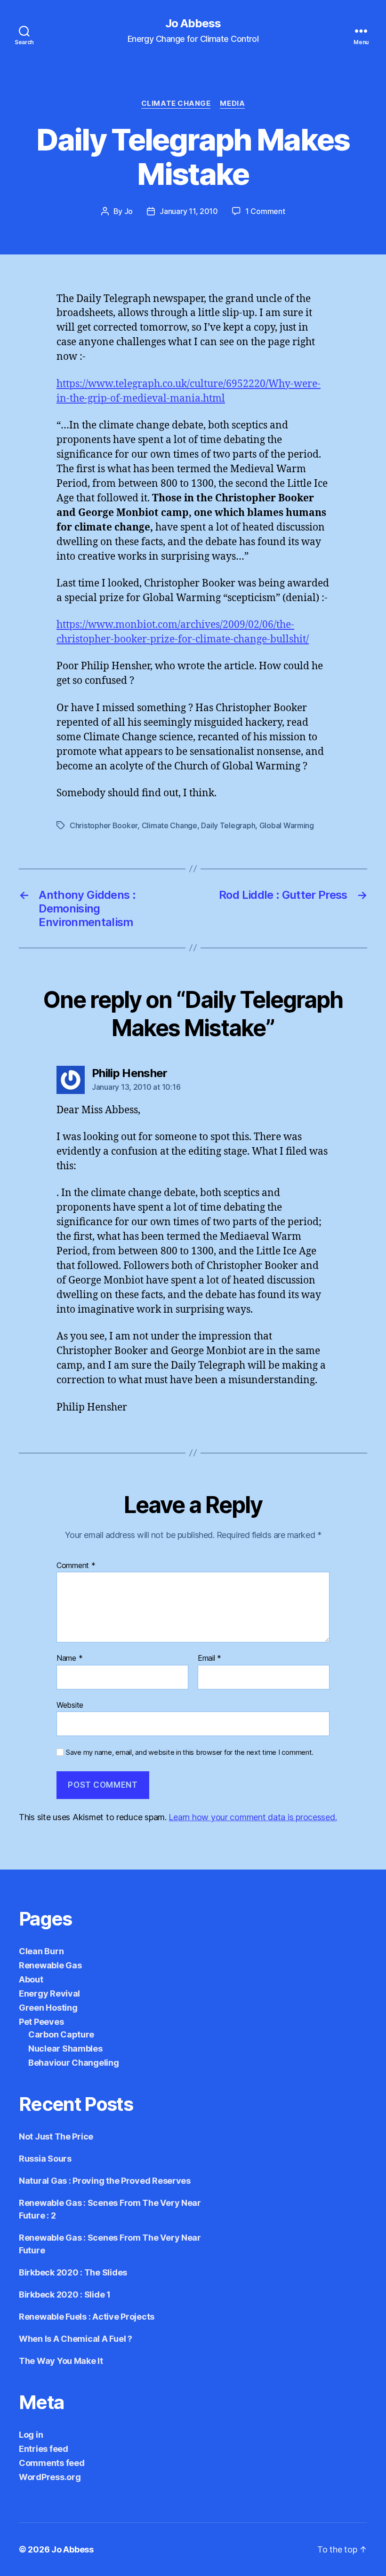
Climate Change (176, 103)
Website (70, 1705)
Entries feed (44, 2449)
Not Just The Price (56, 2136)
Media (232, 103)
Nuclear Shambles (65, 2049)
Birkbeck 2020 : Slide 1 (65, 2295)
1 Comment (265, 211)
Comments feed (52, 2463)
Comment (76, 1566)
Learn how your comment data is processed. (253, 1817)
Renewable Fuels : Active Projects (87, 2317)
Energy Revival (49, 1993)
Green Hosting (48, 2008)
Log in (31, 2435)
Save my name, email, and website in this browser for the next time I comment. (190, 1752)
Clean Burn (41, 1951)
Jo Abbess (193, 24)
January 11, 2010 (189, 211)
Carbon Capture (61, 2034)
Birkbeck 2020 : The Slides (73, 2272)
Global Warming (287, 825)
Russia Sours (45, 2159)
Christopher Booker (104, 825)
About (31, 1979)
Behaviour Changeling (74, 2063)
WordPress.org (50, 2477)
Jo (129, 211)
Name (69, 1658)
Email (209, 1658)
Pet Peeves (41, 2022)
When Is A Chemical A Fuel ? (76, 2339)
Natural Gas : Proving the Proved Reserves (105, 2181)
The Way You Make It (61, 2361)
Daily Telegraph (228, 825)
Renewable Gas (50, 1965)
